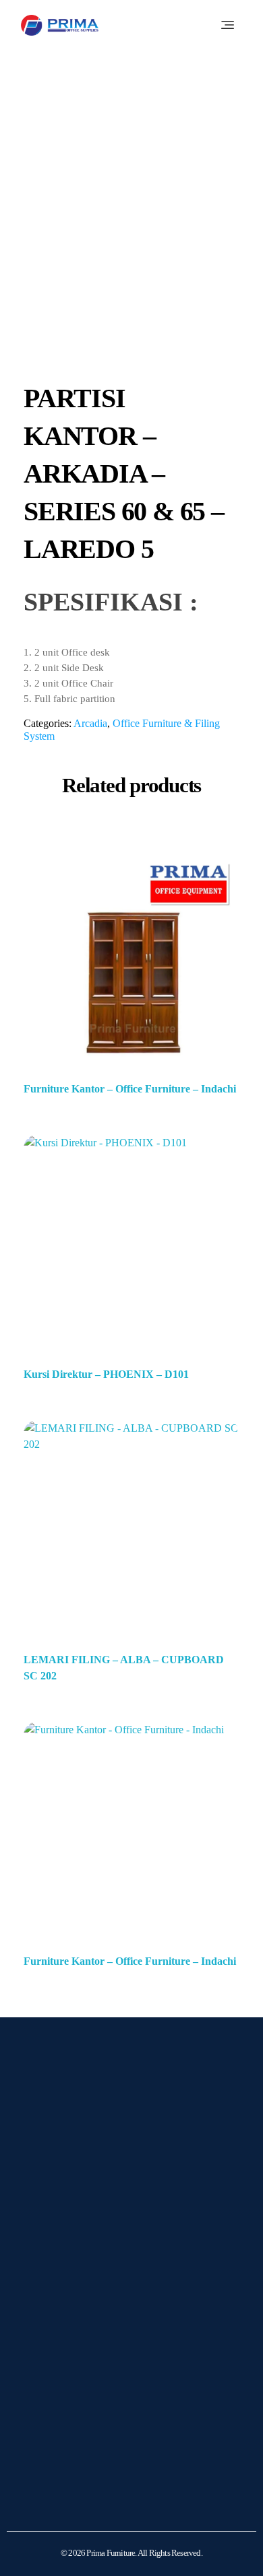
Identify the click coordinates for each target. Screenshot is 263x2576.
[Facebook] (78, 2255)
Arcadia (90, 723)
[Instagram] (45, 2255)
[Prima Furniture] (60, 25)
